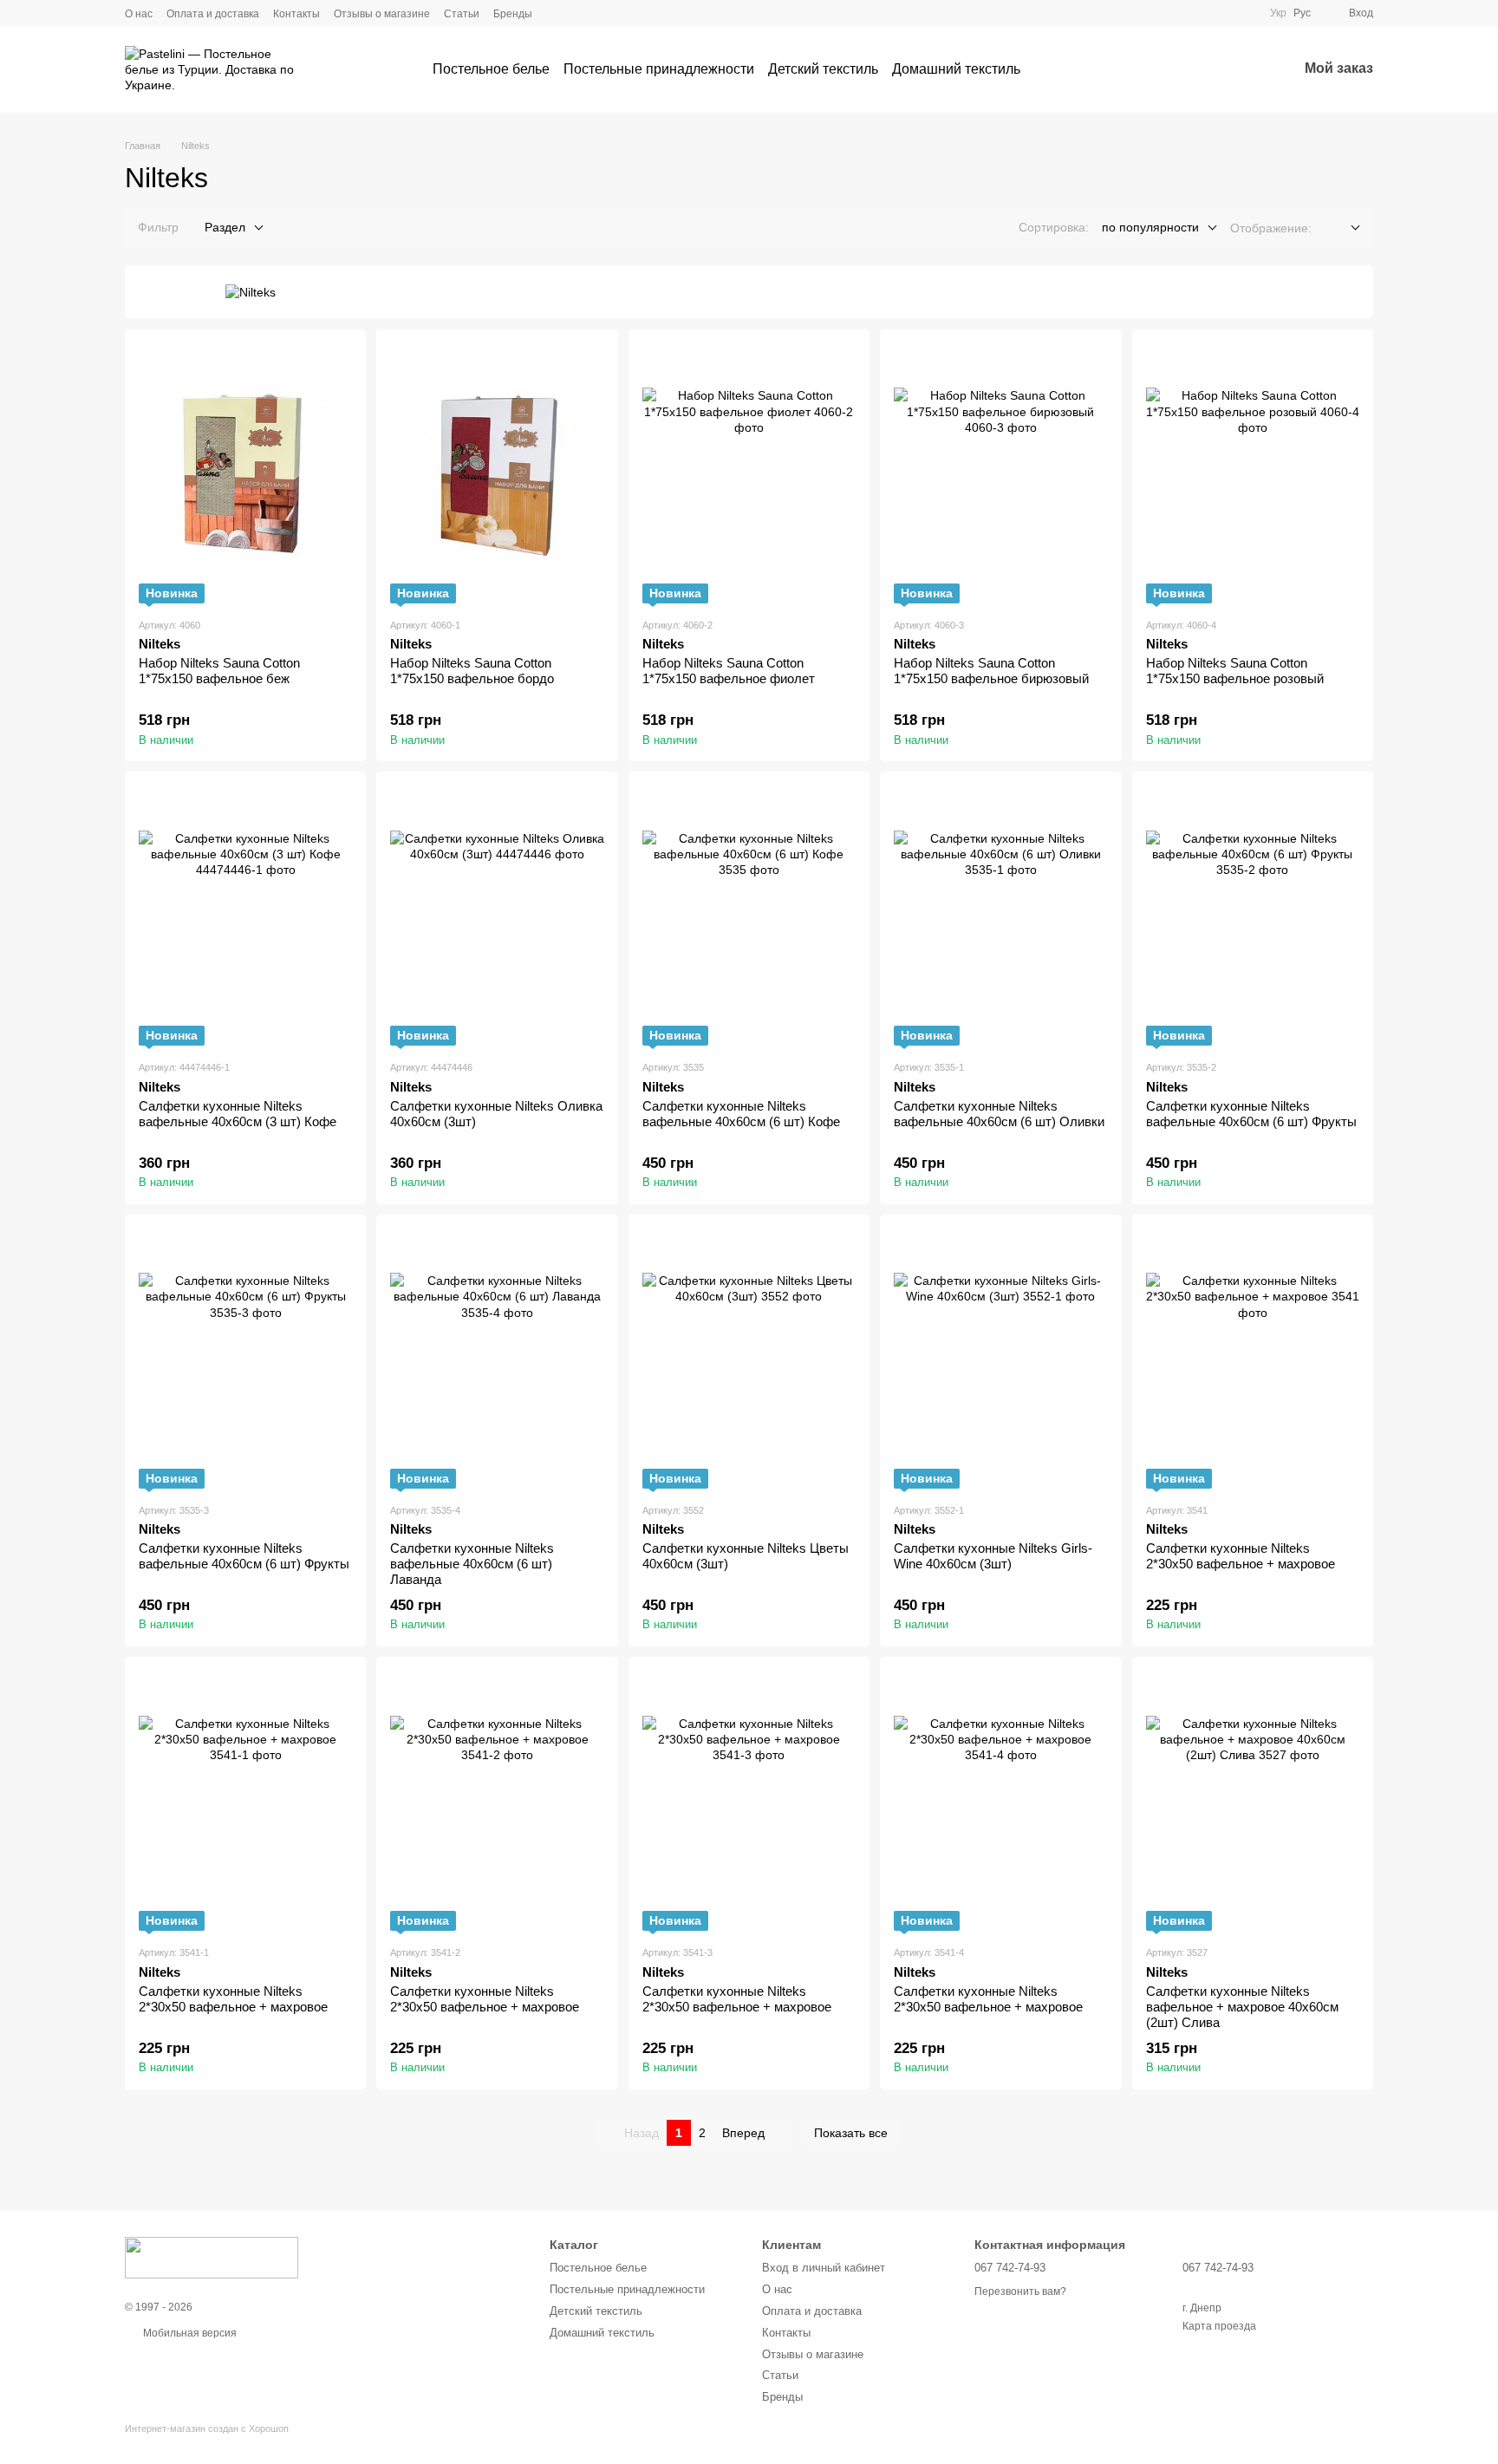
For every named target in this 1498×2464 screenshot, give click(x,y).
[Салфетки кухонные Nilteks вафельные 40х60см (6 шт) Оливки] (1000, 916)
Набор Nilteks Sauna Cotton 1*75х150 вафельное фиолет (729, 671)
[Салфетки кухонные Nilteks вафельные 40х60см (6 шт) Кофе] (749, 916)
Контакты (296, 14)
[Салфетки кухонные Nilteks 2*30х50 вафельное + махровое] (1253, 1359)
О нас (139, 14)
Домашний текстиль (956, 69)
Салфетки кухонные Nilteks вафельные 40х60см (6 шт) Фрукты (1251, 1114)
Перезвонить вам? (1020, 2291)
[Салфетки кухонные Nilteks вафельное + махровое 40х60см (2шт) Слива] (1253, 1801)
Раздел (225, 227)
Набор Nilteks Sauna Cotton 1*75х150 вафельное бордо (472, 671)
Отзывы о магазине (382, 14)
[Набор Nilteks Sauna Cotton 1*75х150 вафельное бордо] (497, 473)
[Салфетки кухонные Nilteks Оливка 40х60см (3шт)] (497, 916)
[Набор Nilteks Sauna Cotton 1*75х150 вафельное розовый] (1253, 473)
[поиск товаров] (1052, 69)
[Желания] (1239, 69)
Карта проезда (1219, 2326)
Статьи (462, 14)
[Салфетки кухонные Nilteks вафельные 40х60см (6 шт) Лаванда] (497, 1359)
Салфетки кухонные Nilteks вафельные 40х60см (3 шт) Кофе (238, 1114)
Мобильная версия (189, 2333)
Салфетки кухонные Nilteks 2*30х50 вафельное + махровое (1241, 1556)
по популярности (1150, 227)
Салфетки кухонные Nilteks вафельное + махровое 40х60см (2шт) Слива (1242, 2007)
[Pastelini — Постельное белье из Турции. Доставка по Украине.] (212, 2257)
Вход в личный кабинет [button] (824, 2268)
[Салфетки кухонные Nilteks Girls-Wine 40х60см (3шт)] (1000, 1359)
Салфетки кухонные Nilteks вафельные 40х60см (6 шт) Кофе (741, 1114)
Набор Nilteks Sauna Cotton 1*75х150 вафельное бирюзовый (991, 671)
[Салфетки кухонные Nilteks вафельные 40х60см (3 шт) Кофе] (245, 916)
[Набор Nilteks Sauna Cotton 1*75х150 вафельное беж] (245, 473)
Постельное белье (491, 69)
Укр (1278, 13)
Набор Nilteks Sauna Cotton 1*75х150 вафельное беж (219, 671)
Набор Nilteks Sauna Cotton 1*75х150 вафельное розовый (1235, 671)
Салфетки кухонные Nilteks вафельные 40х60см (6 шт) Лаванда (472, 1564)
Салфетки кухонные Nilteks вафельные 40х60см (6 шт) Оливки (999, 1114)
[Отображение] (1342, 228)
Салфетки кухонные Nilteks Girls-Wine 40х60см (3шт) (993, 1556)
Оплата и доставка (213, 14)
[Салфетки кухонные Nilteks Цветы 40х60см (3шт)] (749, 1359)
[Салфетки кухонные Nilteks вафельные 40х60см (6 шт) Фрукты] (1253, 916)
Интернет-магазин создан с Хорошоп (207, 2428)
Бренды (513, 14)
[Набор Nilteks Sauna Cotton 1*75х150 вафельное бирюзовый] (1000, 473)
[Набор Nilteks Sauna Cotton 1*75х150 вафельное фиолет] (749, 473)
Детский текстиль (823, 69)
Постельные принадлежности (659, 69)
